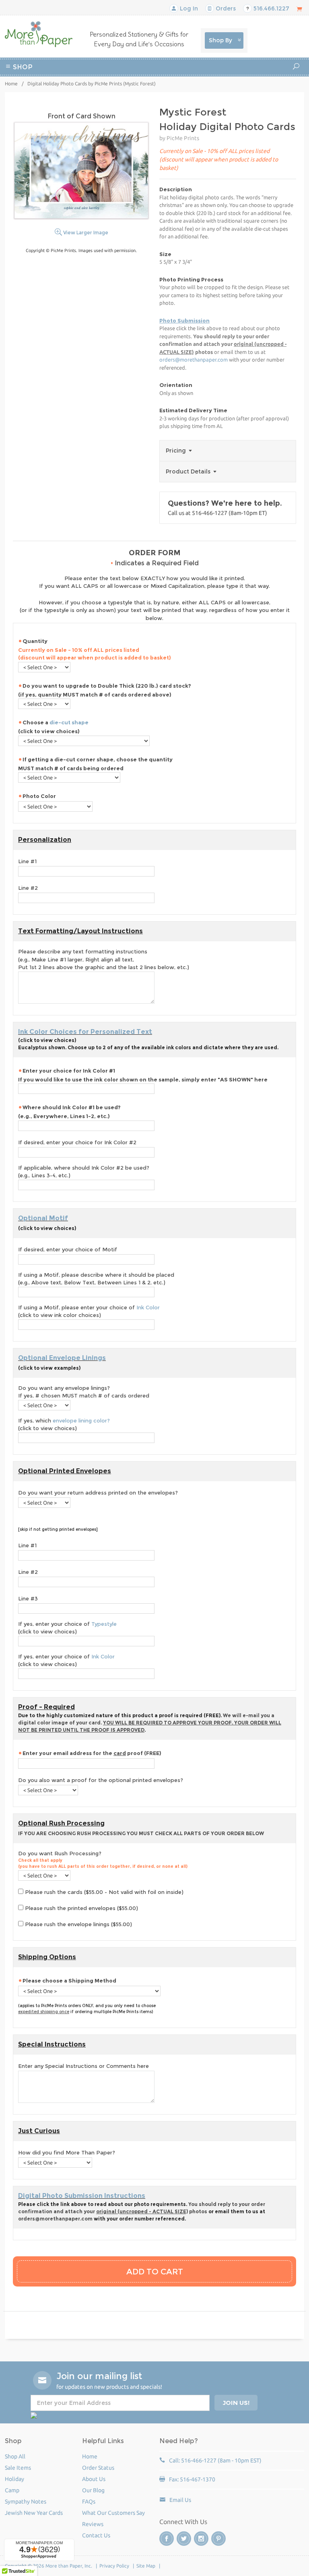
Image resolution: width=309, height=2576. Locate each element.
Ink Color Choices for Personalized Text (85, 1032)
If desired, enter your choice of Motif (68, 1249)
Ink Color (148, 1307)
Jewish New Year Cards (34, 2513)
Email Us (180, 2500)
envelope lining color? (81, 1420)
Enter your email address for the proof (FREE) (92, 1753)
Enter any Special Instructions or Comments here (83, 2066)
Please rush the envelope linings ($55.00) (78, 1924)
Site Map (146, 2566)
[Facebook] (167, 2539)
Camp (240, 78)
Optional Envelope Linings (62, 1358)
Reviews (93, 2524)
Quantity (95, 649)
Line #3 (28, 1598)
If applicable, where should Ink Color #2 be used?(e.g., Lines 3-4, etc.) (84, 1172)
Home (11, 84)
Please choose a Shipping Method (69, 1981)
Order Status (98, 2468)
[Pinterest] (218, 2539)
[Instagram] (201, 2539)
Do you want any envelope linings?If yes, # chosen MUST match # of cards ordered (84, 1392)
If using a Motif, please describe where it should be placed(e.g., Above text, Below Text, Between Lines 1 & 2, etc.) (96, 1279)
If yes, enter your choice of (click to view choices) (67, 1628)
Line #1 (27, 861)
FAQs (89, 2502)
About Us (94, 2479)
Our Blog (93, 2490)
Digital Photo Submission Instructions (82, 2196)
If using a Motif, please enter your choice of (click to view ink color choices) (89, 1311)
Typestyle (104, 1624)
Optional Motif (43, 1218)
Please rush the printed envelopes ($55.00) (81, 1908)
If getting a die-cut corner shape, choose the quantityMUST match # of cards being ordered (95, 764)
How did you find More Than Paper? (67, 2152)
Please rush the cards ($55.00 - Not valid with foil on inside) (103, 1892)
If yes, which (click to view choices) (64, 1424)
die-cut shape (69, 722)
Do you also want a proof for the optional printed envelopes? (101, 1780)
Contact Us (96, 2535)
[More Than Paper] (39, 34)
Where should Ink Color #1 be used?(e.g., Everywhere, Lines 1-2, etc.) (69, 1112)
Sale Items (18, 2468)
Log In (188, 8)
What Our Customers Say (113, 2513)
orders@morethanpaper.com (194, 360)
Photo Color (39, 796)
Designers (202, 88)
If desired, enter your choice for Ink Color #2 (77, 1142)
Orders (225, 8)
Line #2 (28, 888)
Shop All (15, 2456)
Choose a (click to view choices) (53, 727)
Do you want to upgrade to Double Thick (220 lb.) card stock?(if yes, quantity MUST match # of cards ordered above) (105, 690)
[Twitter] (184, 2539)
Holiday (172, 88)
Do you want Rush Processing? (103, 1860)
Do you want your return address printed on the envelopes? (98, 1493)
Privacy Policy (114, 2566)
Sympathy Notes (26, 2502)
